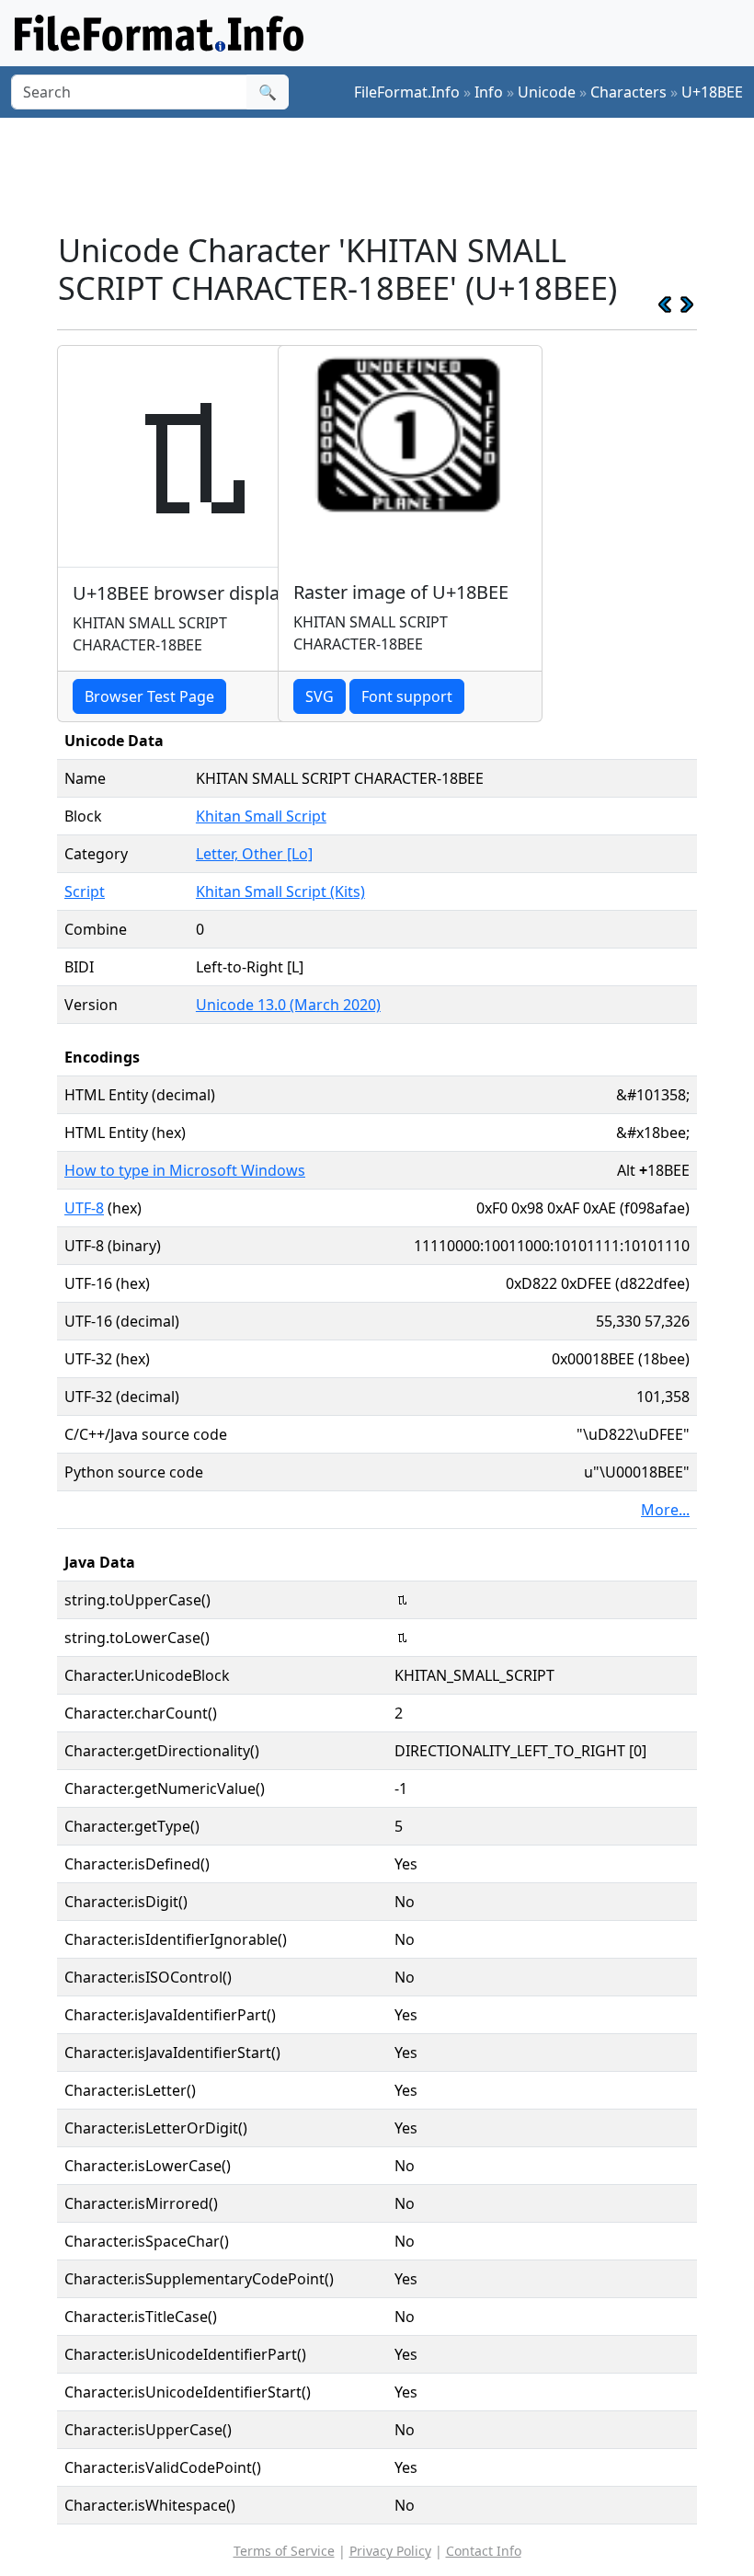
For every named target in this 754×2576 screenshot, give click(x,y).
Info (489, 92)
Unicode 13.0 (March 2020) (288, 1005)
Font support (407, 696)
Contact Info (484, 2551)
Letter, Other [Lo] (254, 854)
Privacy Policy (390, 2551)
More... (665, 1510)
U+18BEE (712, 92)
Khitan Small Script (261, 816)
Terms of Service (284, 2551)
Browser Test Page (149, 696)
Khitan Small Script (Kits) (280, 891)
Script (85, 891)
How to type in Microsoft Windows (185, 1170)
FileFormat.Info (407, 92)
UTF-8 (84, 1208)
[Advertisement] (392, 174)
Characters (628, 92)
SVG (320, 696)
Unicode (547, 92)
